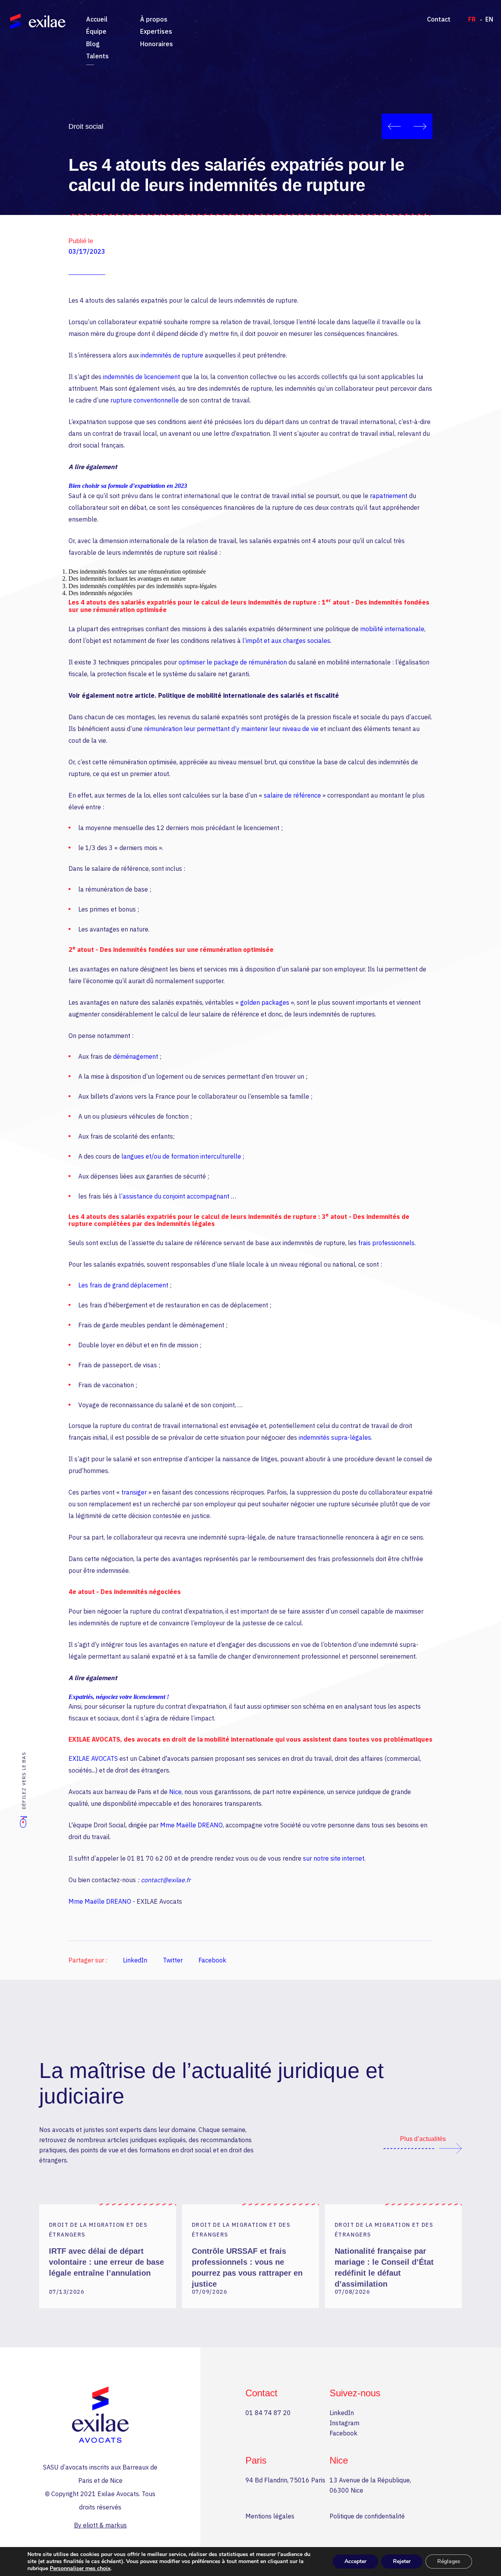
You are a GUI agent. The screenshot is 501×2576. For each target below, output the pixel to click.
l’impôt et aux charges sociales (286, 641)
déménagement (136, 1056)
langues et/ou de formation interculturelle (182, 1156)
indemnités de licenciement (141, 377)
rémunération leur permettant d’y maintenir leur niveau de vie (231, 729)
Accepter (355, 2561)
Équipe (96, 31)
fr (472, 19)
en (489, 19)
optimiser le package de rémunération (233, 662)
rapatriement (389, 496)
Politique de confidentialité (367, 2516)
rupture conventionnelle (145, 400)
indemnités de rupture (172, 355)
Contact (439, 19)
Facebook (212, 1960)
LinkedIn (135, 1960)
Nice (175, 1792)
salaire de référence (293, 795)
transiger (134, 1492)
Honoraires (157, 44)
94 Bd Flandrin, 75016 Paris (285, 2480)
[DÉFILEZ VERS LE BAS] (23, 1826)
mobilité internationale (392, 629)
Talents (97, 56)
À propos (154, 19)
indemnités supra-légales (335, 1437)
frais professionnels (386, 1243)
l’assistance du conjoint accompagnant (175, 1196)
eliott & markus (105, 2525)
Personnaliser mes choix (80, 2569)
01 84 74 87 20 (268, 2413)
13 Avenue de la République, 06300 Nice (370, 2485)
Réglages (449, 2561)
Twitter (173, 1960)
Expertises (156, 31)
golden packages (266, 1002)
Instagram (344, 2423)
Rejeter (402, 2561)
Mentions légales (270, 2516)
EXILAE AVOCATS (93, 1758)
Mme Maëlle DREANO (191, 1825)
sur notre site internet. (334, 1858)
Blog (93, 44)
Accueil (97, 19)
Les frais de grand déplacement (123, 1285)
